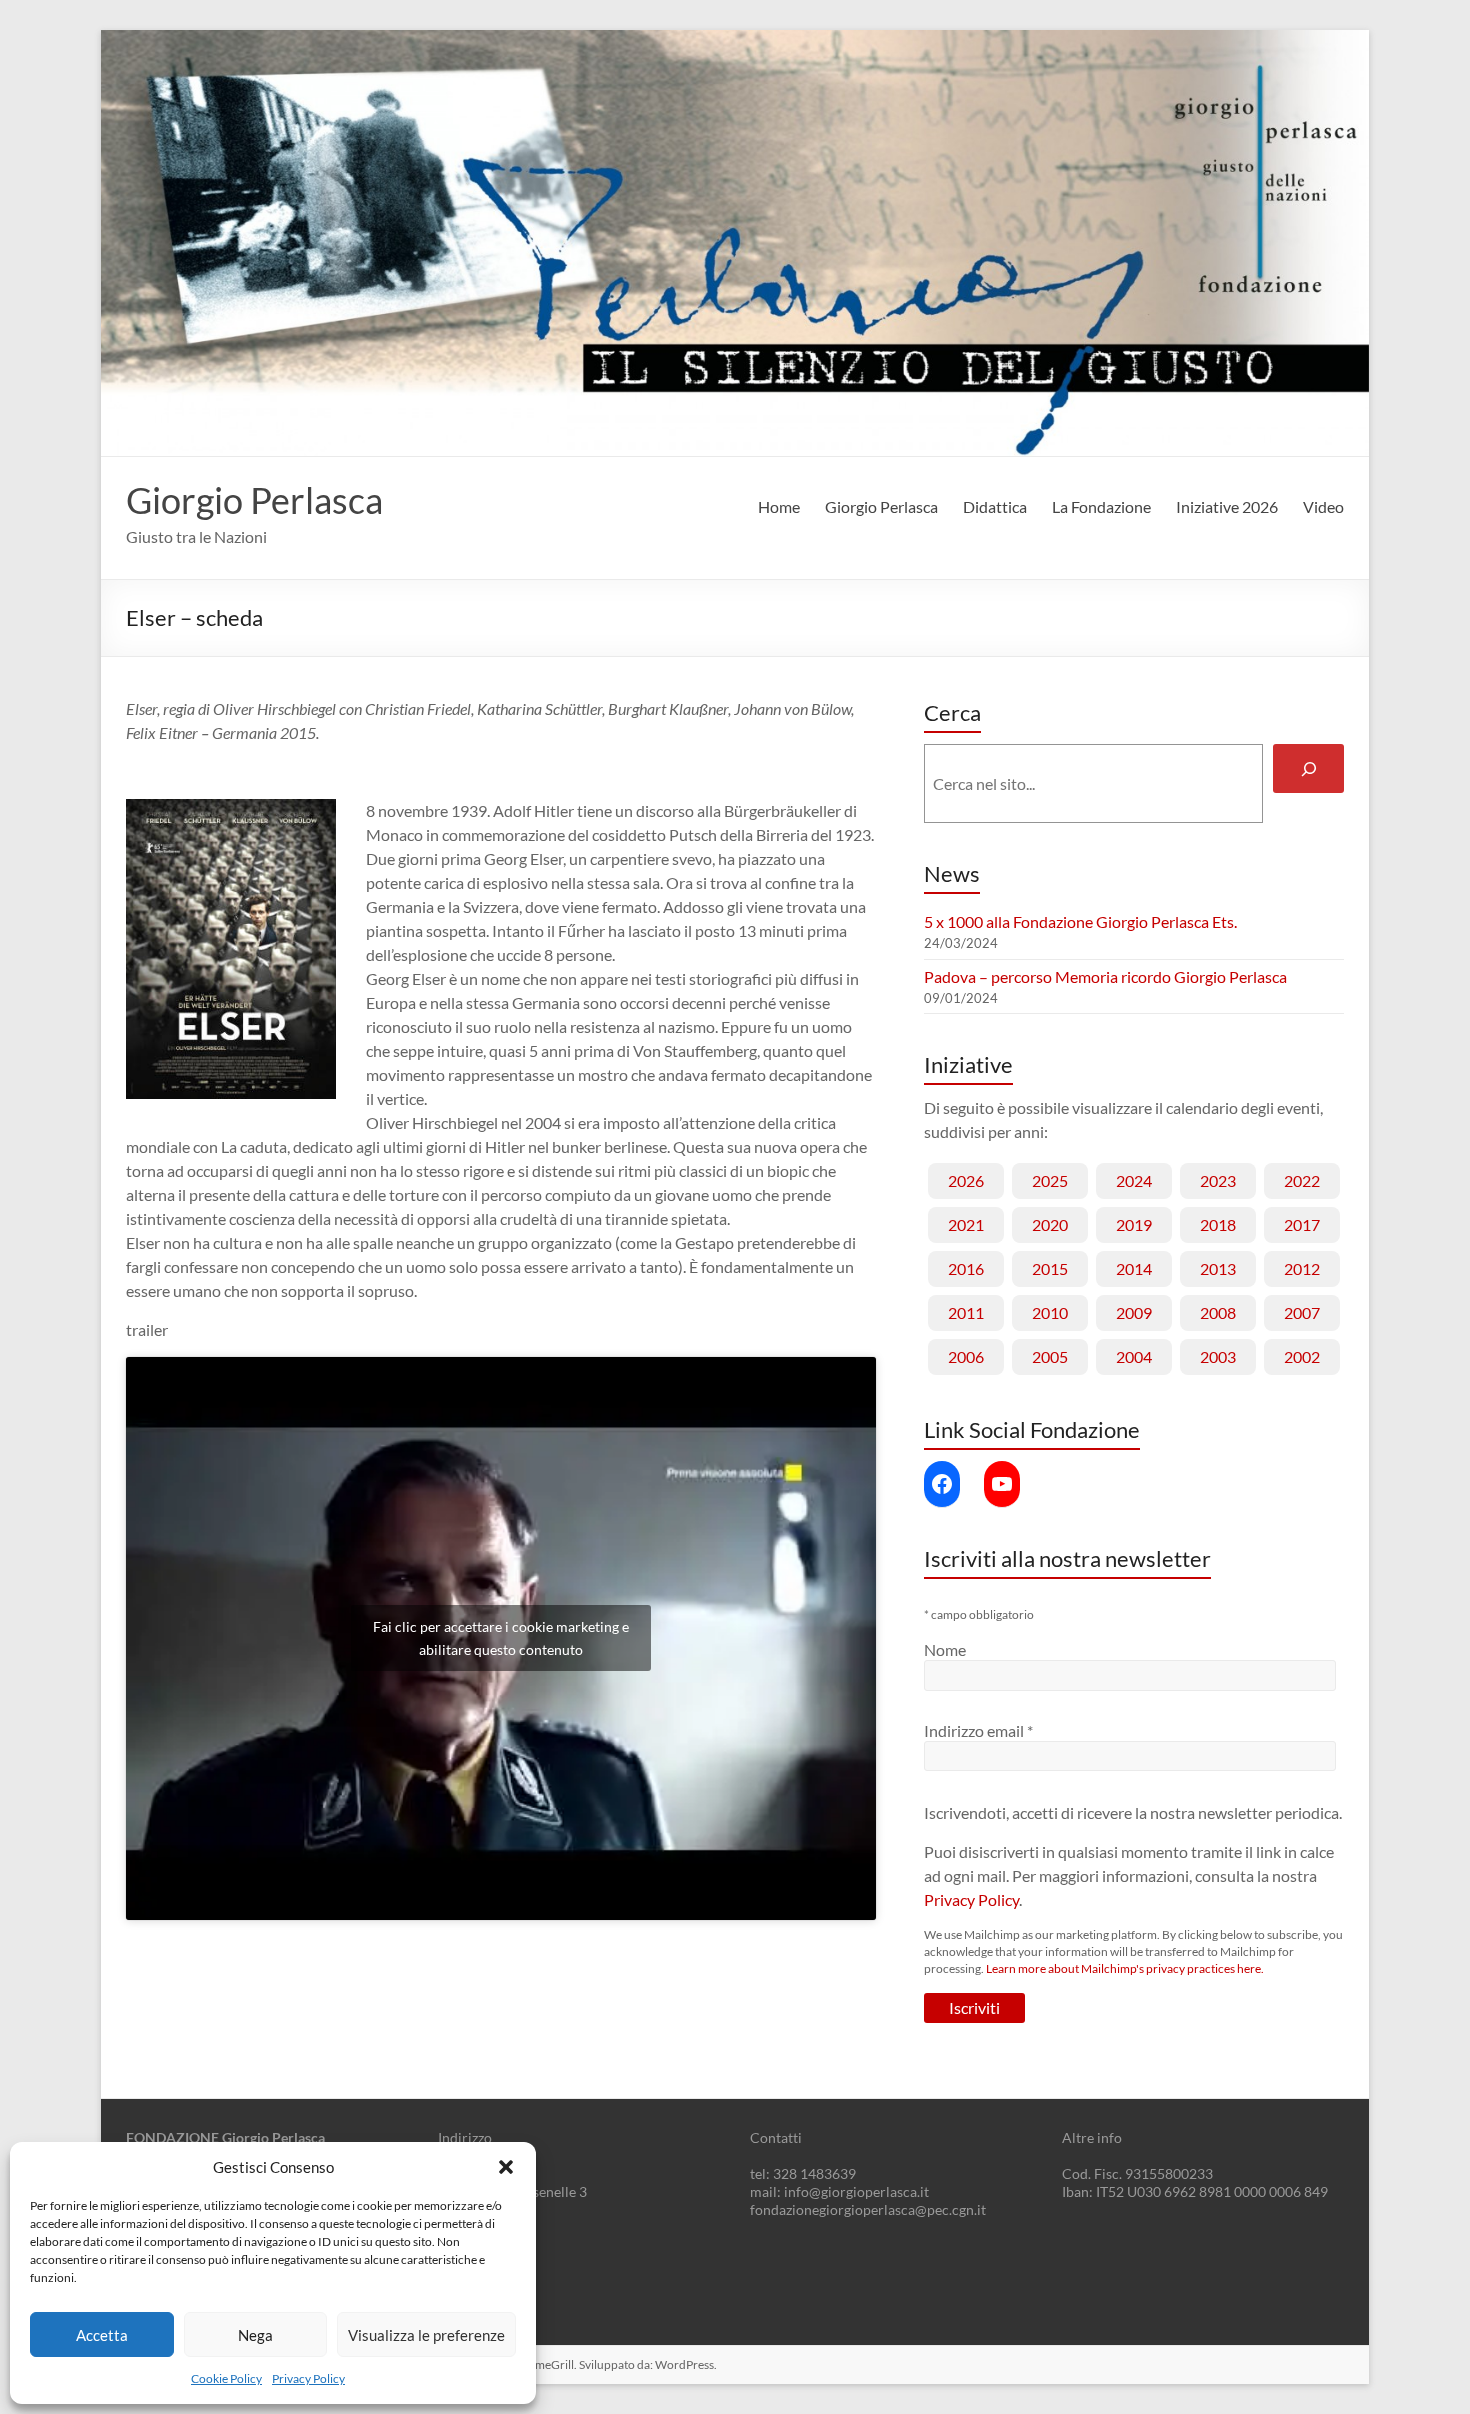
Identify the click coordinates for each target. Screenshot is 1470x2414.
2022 (1302, 1180)
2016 (966, 1268)
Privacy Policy (308, 2378)
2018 (1218, 1224)
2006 (966, 1356)
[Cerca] (1308, 768)
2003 (1218, 1356)
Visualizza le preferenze (426, 2335)
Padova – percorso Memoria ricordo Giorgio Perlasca (1105, 976)
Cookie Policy (226, 2378)
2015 (1050, 1268)
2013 (1218, 1268)
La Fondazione (1101, 506)
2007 (1302, 1312)
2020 (1050, 1224)
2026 (966, 1180)
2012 (1302, 1268)
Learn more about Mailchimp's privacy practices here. (1125, 1968)
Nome (945, 1649)
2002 (1302, 1356)
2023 (1218, 1180)
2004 (1134, 1356)
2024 (1134, 1180)
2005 (1050, 1356)
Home (779, 506)
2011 (966, 1312)
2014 (1134, 1268)
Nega (255, 2335)
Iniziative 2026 (1227, 506)
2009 (1134, 1312)
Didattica (995, 506)
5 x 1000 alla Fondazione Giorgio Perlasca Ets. (1080, 921)
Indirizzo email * (978, 1730)
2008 (1218, 1312)
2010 (1050, 1312)
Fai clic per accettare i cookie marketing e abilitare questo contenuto (501, 1638)
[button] (506, 2167)
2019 (1134, 1224)
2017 (1302, 1224)
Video (1323, 506)
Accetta (102, 2335)
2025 (1050, 1180)
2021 (966, 1224)
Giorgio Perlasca (254, 500)
